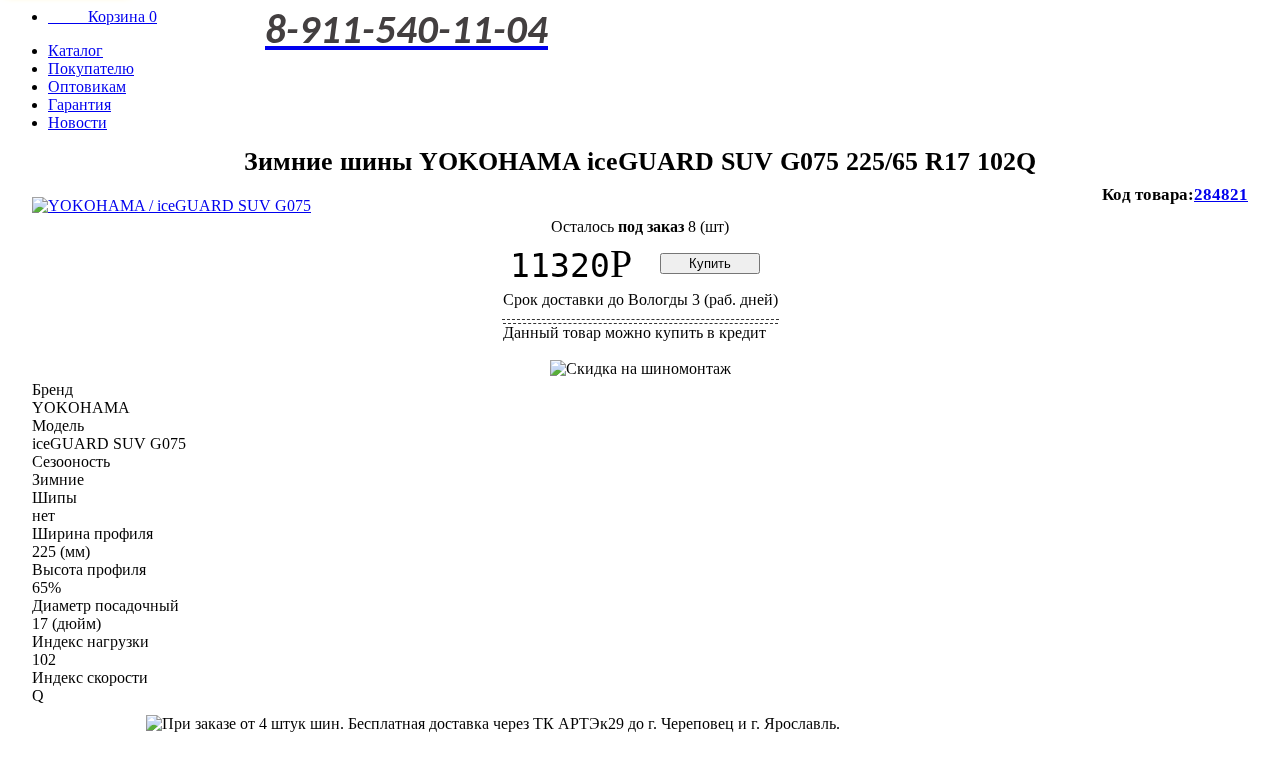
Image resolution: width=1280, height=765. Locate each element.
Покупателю (91, 68)
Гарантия (79, 104)
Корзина (102, 16)
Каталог (75, 50)
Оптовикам (87, 86)
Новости (77, 122)
